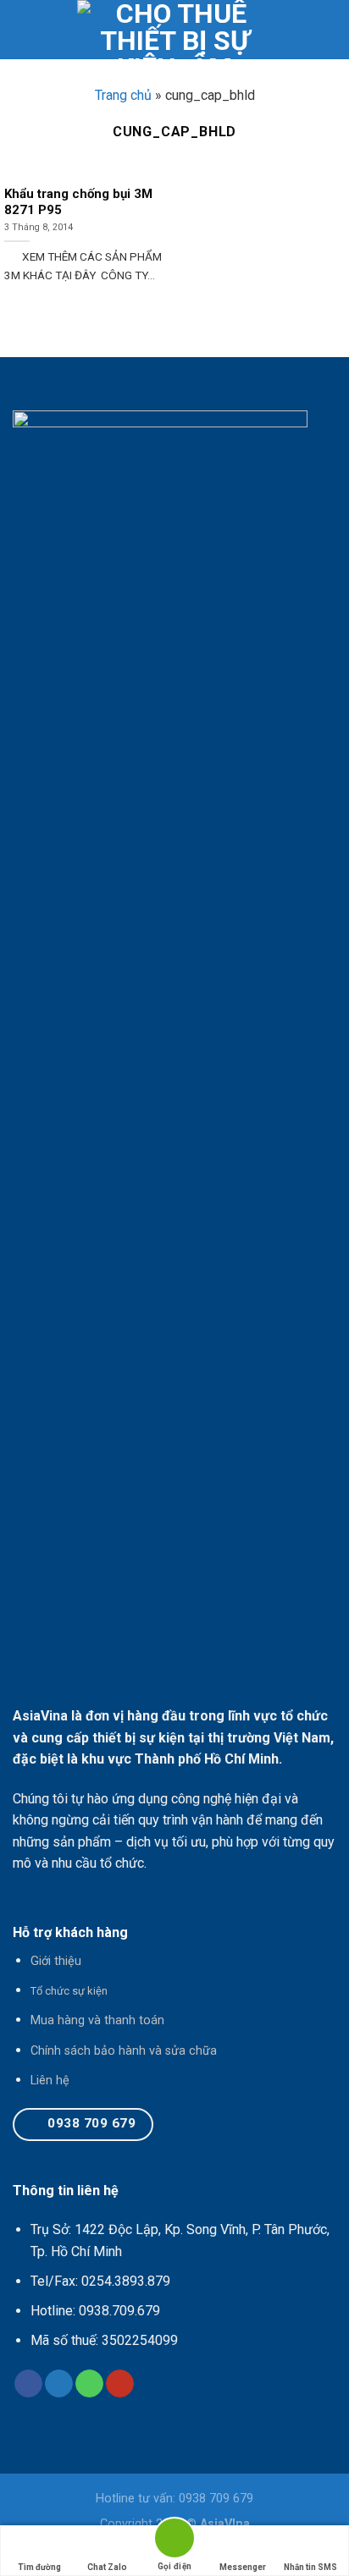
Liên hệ (50, 2081)
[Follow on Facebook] (28, 2384)
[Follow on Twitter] (59, 2384)
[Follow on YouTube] (120, 2384)
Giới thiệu (56, 1961)
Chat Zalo (107, 2567)
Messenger (243, 2567)
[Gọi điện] (174, 2541)
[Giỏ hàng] (328, 30)
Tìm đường (39, 2567)
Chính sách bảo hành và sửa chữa (124, 2051)
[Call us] (89, 2384)
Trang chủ (123, 95)
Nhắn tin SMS (310, 2567)
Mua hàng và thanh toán (97, 2020)
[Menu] (23, 29)
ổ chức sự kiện (72, 1991)
